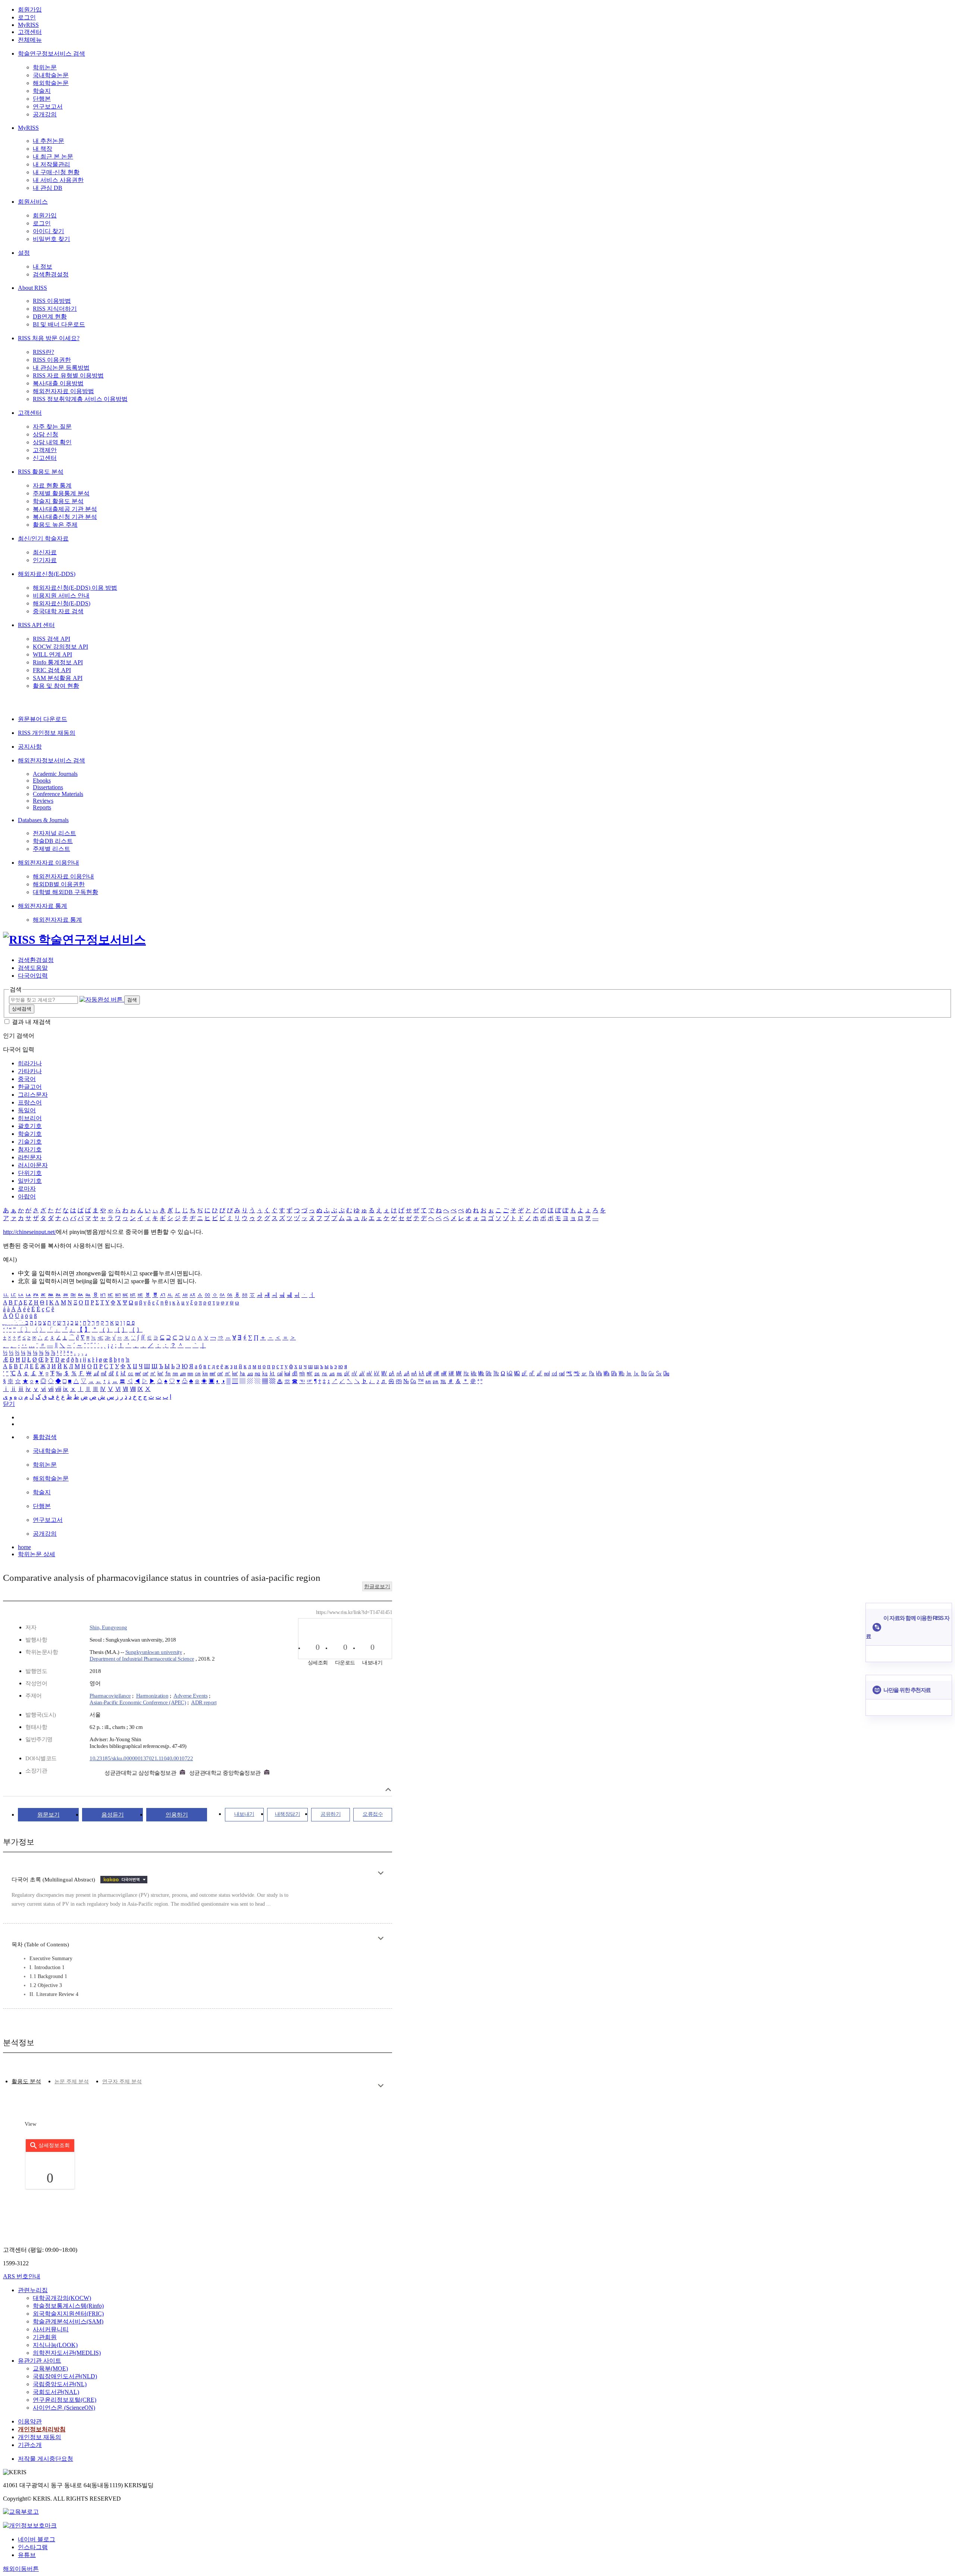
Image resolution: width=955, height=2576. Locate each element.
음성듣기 (113, 1815)
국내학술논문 (51, 75)
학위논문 (45, 67)
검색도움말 (33, 968)
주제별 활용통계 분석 (61, 493)
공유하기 (331, 1814)
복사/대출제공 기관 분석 (65, 509)
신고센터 (45, 458)
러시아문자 (33, 1165)
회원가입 (30, 10)
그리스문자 (33, 1095)
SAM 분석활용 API (58, 678)
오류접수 (373, 1814)
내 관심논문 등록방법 (61, 368)
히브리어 (30, 1118)
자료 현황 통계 (52, 485)
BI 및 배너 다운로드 (59, 324)
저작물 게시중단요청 (46, 2459)
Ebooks (42, 781)
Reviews (43, 801)
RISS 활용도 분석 (41, 472)
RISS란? (43, 352)
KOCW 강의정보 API (60, 647)
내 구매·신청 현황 (56, 172)
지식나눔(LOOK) (55, 2345)
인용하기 (177, 1815)
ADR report (204, 1702)
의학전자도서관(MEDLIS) (67, 2353)
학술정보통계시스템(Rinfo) (68, 2306)
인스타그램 (33, 2547)
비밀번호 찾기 (51, 239)
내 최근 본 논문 (53, 156)
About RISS (32, 288)
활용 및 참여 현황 (56, 686)
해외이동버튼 (21, 2569)
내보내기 (244, 1814)
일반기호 (30, 1181)
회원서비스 (33, 202)
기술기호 (30, 1142)
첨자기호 (30, 1149)
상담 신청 (46, 434)
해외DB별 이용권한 (59, 884)
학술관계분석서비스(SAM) (68, 2321)
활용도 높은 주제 (55, 525)
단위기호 (30, 1173)
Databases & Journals (43, 820)
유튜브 (27, 2555)
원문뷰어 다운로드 (43, 719)
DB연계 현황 (50, 316)
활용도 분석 (26, 2081)
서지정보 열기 (388, 1790)
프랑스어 (30, 1102)
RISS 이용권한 (52, 360)
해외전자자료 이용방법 (63, 391)
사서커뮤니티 (51, 2329)
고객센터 (30, 32)
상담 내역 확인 (52, 442)
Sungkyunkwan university (154, 1652)
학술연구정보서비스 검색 (51, 54)
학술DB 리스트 (53, 841)
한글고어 (30, 1087)
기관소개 (30, 2445)
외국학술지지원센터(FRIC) (68, 2314)
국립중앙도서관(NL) (60, 2384)
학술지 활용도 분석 (58, 501)
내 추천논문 (48, 141)
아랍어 (27, 1196)
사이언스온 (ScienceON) (64, 2408)
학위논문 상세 (37, 1554)
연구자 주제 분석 (122, 2082)
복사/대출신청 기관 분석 (65, 517)
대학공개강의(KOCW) (62, 2298)
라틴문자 (30, 1157)
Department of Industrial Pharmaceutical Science (142, 1659)
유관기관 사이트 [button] (40, 2361)
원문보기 (48, 1815)
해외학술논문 (51, 83)
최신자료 (45, 552)
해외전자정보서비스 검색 (51, 760)
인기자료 (45, 560)
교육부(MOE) (50, 2368)
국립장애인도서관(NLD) (65, 2376)
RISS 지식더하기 (55, 309)
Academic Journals (55, 774)
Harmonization (152, 1696)
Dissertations (48, 787)
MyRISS (28, 25)
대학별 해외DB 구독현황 (65, 892)
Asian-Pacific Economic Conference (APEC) (138, 1702)
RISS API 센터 (36, 625)
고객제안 (45, 450)
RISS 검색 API (51, 639)
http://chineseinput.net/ (29, 1232)
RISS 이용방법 (52, 301)
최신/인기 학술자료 (43, 538)
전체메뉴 (30, 40)
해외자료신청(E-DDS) (47, 574)
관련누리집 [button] (33, 2290)
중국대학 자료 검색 (58, 611)
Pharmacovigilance (110, 1696)
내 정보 (43, 267)
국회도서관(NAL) (56, 2392)
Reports (42, 807)
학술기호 (30, 1134)
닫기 (9, 1404)
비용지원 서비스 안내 (61, 596)
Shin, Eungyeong (108, 1627)
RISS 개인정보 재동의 (47, 733)
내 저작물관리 (51, 164)
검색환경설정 (51, 274)
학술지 (42, 91)
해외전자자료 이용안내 (48, 863)
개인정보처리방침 (42, 2429)
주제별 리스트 (51, 849)
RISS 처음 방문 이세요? (49, 338)
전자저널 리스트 (54, 833)
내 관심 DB (48, 188)
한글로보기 (377, 1587)
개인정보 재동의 (40, 2437)
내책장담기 (288, 1814)
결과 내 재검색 (31, 1022)
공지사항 (30, 747)
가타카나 (30, 1071)
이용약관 (30, 2421)
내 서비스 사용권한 (58, 180)
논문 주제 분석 (72, 2082)
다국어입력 (33, 976)
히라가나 (30, 1063)
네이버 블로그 (37, 2539)
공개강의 (45, 114)
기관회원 (45, 2337)
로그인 (27, 17)
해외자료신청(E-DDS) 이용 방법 (75, 588)
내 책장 (43, 149)
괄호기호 (30, 1126)
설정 (24, 253)
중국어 (27, 1079)
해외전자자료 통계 (43, 906)
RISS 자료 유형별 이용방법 (68, 375)
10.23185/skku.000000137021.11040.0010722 (141, 1758)
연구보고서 (48, 106)
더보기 (381, 1873)
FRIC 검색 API (52, 670)
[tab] (26, 2082)
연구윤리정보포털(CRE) (65, 2400)
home (24, 1547)
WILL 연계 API (52, 654)
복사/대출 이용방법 (58, 383)
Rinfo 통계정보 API (58, 662)
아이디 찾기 (48, 231)
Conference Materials (58, 794)
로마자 (27, 1189)
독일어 (27, 1110)
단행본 (42, 99)
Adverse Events (190, 1696)
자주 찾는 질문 (52, 427)
